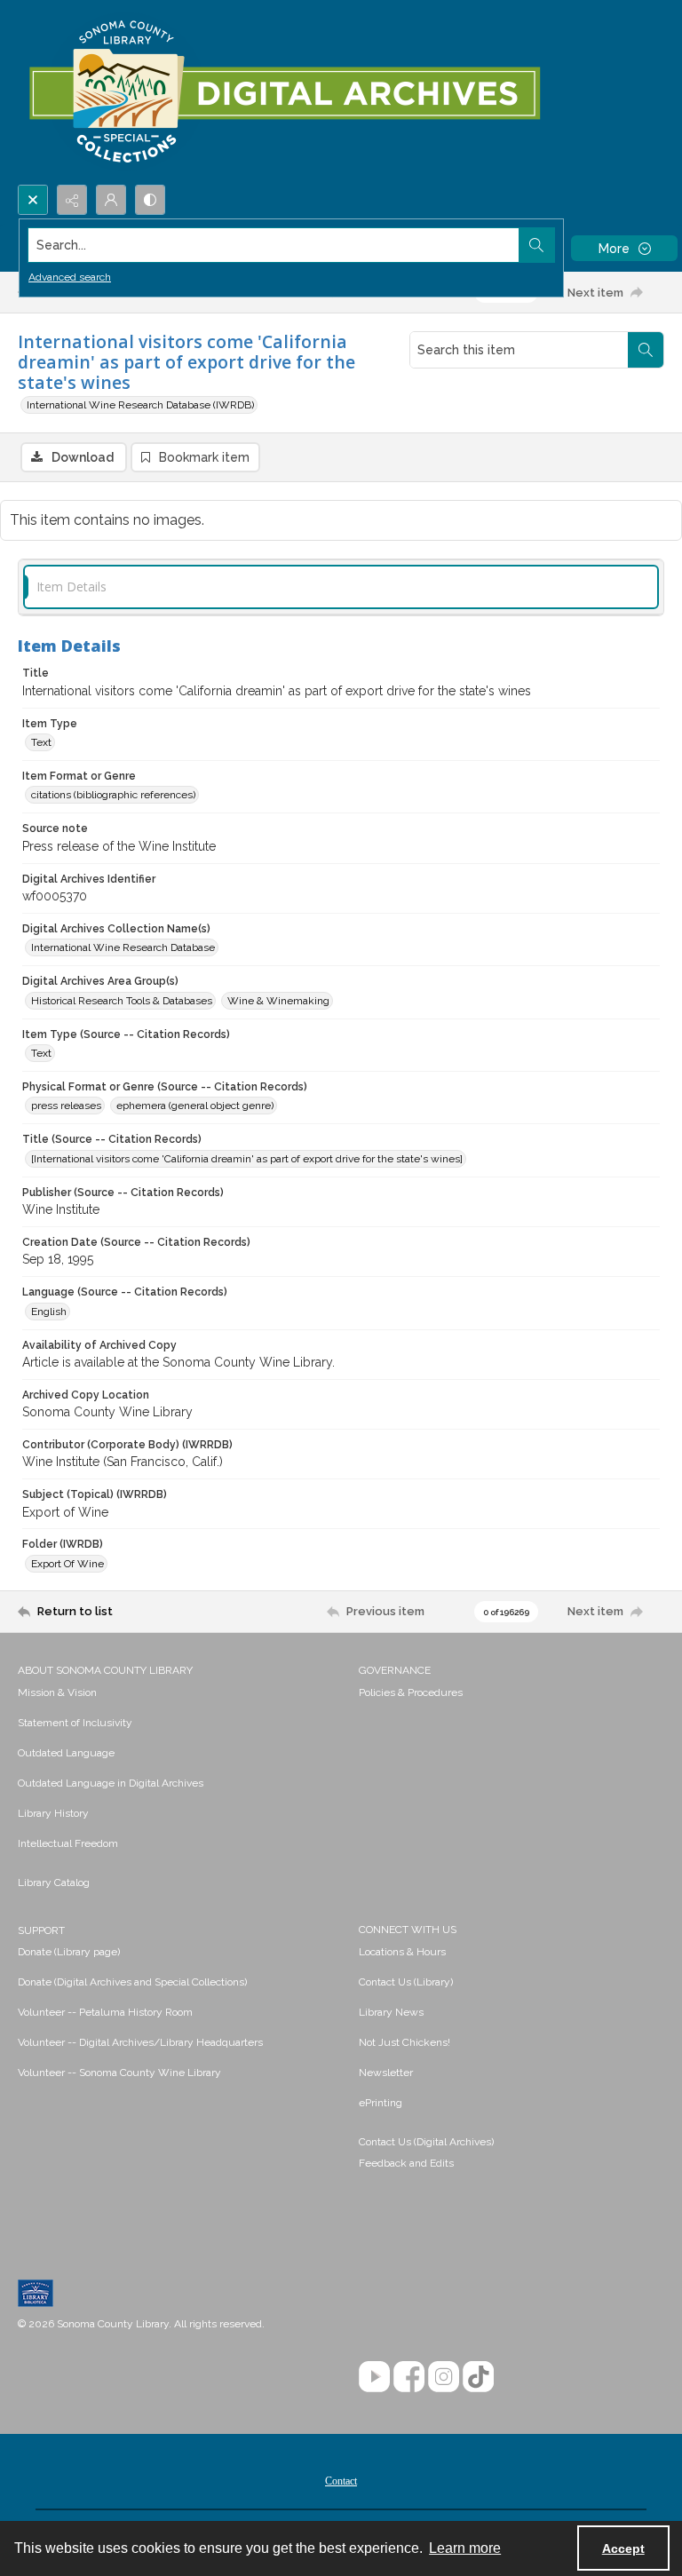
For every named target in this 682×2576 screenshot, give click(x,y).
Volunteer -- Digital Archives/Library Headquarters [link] (140, 2042)
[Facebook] (409, 2377)
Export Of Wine (67, 1564)
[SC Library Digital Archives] (284, 92)
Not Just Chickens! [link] (404, 2042)
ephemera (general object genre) (195, 1106)
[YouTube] (374, 2377)
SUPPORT (41, 1930)
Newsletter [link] (386, 2073)
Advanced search (70, 277)
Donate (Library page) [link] (69, 1952)
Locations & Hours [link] (402, 1952)
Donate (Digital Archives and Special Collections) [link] (132, 1982)
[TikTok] (478, 2377)
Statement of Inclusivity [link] (75, 1723)
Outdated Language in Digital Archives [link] (111, 1783)
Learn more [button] (465, 2548)
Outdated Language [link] (66, 1753)
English (49, 1312)
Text (41, 742)
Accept (623, 2548)
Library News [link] (391, 2012)
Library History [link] (53, 1813)
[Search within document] (646, 350)
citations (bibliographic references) (113, 795)
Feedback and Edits (406, 2163)
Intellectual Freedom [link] (68, 1843)
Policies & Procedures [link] (411, 1692)
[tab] (341, 587)
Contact (341, 2481)
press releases (66, 1106)
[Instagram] (444, 2377)
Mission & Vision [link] (57, 1692)
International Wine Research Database (123, 947)
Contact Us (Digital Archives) (426, 2142)
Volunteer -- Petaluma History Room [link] (105, 2012)
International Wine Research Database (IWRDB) (140, 405)
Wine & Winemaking (278, 1001)
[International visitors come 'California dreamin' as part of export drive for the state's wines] (247, 1159)
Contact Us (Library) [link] (406, 1982)
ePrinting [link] (381, 2103)
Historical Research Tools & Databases (122, 1001)
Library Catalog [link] (54, 1882)
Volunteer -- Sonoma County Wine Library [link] (119, 2073)
